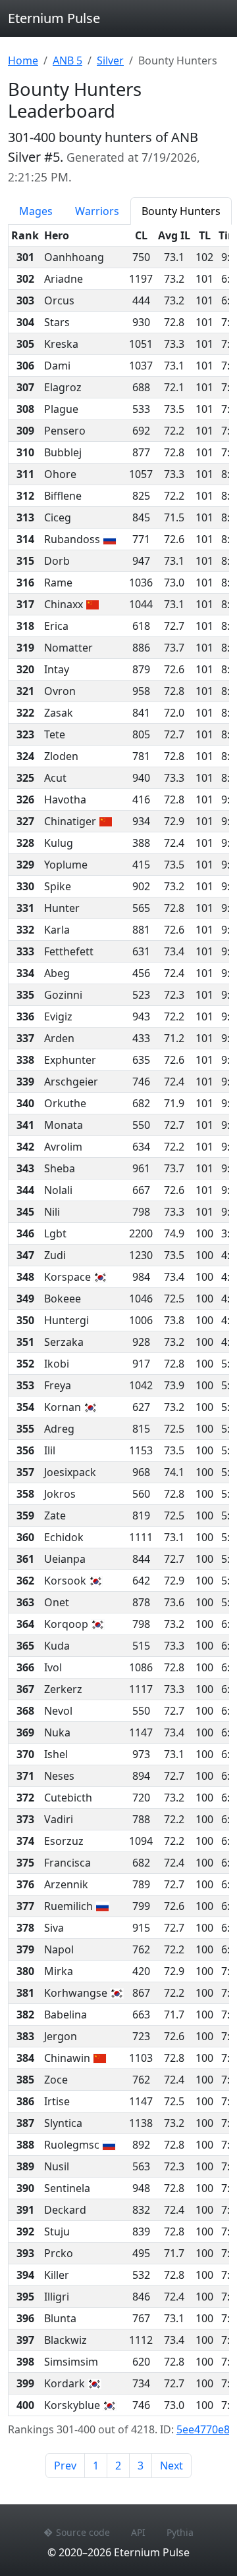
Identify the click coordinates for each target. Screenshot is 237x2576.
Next (171, 2466)
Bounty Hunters (181, 211)
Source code (83, 2532)
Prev (65, 2466)
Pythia (180, 2532)
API (138, 2532)
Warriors (97, 211)
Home (23, 60)
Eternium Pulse (54, 18)
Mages (36, 211)
